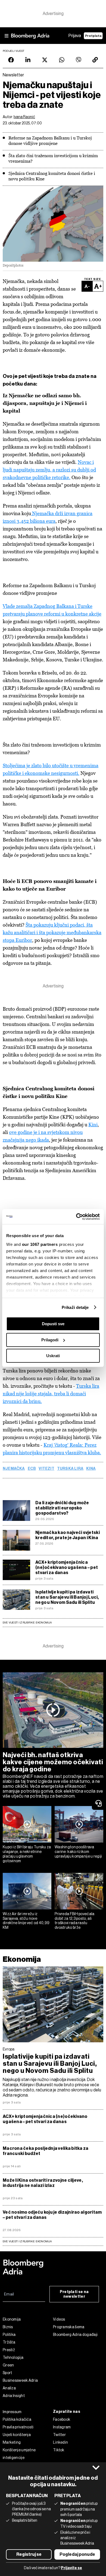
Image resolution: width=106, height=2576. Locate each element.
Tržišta (9, 2342)
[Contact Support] (99, 1803)
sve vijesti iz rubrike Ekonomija (27, 2241)
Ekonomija (22, 1959)
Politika (9, 2335)
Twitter (59, 2435)
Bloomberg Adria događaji (75, 2335)
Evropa (9, 2049)
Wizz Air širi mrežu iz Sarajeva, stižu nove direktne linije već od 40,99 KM (26, 1921)
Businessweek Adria (20, 2380)
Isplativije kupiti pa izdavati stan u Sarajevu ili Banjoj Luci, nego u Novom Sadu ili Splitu (67, 1597)
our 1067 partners (40, 1244)
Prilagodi (50, 1340)
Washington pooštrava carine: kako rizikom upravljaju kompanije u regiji (78, 1852)
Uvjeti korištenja (17, 2435)
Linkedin (60, 2442)
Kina (91, 1469)
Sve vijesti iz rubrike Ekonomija (27, 1623)
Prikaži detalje (75, 1307)
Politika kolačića (17, 2419)
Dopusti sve (53, 1324)
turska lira (70, 1469)
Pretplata (93, 36)
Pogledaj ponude (77, 2554)
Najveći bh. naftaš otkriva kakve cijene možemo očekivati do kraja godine (53, 1762)
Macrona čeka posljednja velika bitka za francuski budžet (46, 2151)
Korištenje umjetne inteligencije (19, 2454)
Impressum (12, 2412)
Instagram (62, 2427)
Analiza (9, 2388)
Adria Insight (14, 2396)
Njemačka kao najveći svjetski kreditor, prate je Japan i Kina (68, 1535)
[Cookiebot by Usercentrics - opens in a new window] (76, 1217)
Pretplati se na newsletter (74, 2294)
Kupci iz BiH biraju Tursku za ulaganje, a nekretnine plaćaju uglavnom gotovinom (27, 1854)
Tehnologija (13, 2357)
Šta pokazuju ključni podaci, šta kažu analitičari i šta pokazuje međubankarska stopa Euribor (52, 932)
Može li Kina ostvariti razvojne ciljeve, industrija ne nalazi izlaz (43, 2183)
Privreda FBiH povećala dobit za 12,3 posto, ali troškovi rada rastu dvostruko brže (75, 1921)
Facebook (62, 2419)
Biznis (8, 2327)
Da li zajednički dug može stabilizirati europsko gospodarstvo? (62, 1508)
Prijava (75, 36)
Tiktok (59, 2450)
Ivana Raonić (24, 117)
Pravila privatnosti (18, 2427)
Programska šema (69, 2327)
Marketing (12, 2442)
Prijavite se (71, 2568)
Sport (7, 2373)
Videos (59, 2319)
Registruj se (29, 2554)
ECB (32, 1469)
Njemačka (14, 1469)
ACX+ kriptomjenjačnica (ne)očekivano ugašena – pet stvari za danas (67, 1567)
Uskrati (53, 1356)
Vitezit (46, 1469)
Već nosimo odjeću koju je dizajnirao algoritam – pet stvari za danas (52, 2215)
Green (8, 2365)
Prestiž (9, 2350)
